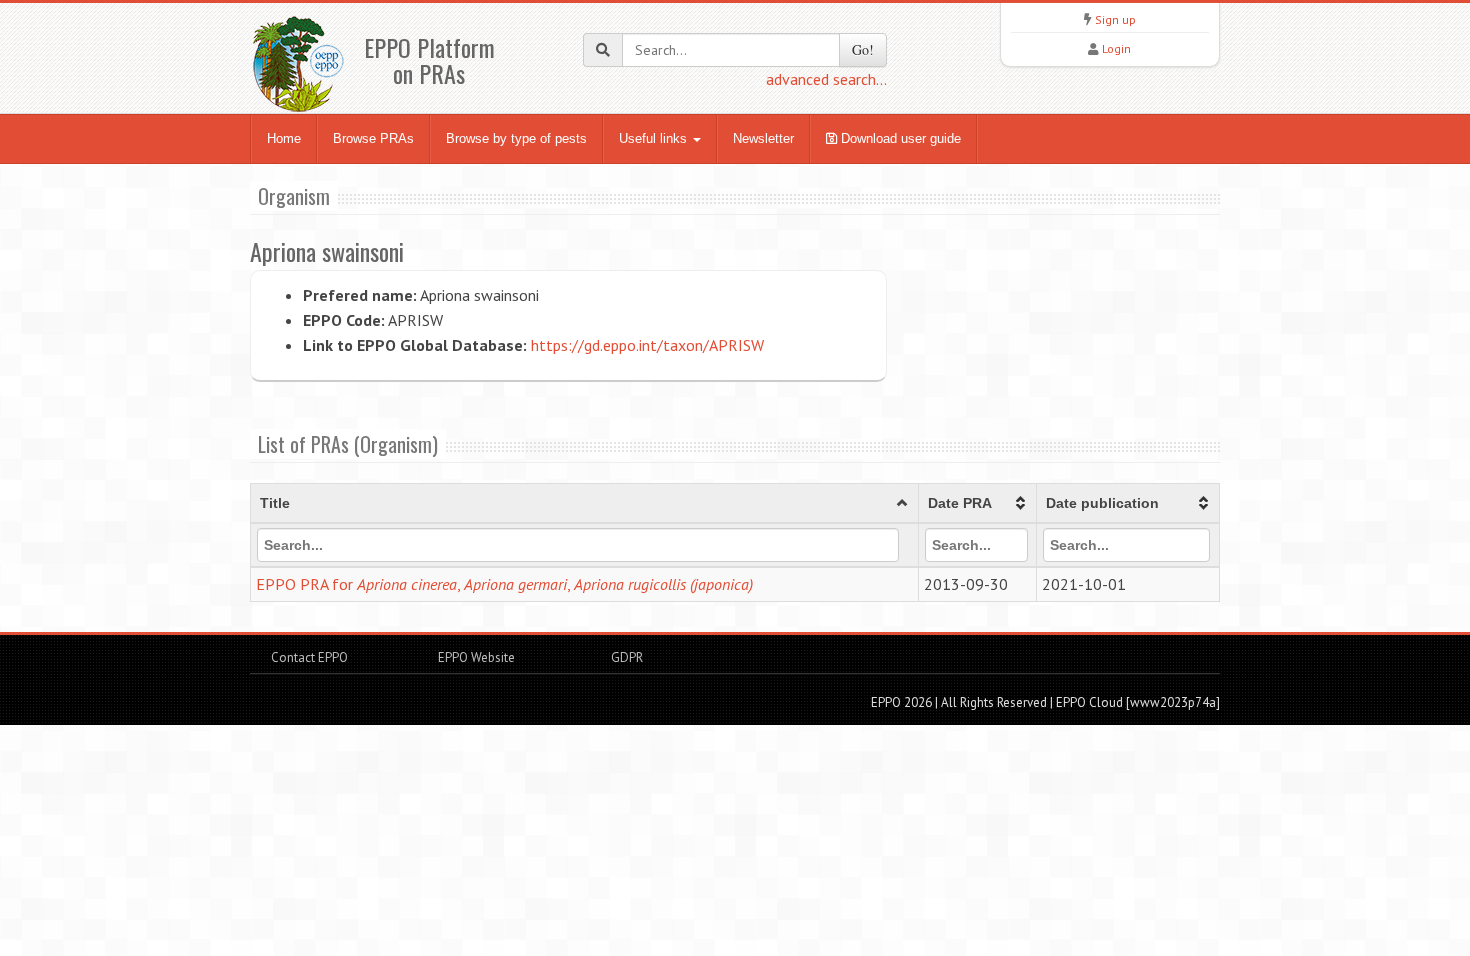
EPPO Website (476, 657)
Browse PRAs (373, 138)
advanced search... (826, 79)
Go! (863, 49)
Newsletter (763, 138)
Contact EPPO (309, 657)
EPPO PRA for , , (504, 584)
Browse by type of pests (516, 138)
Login (1116, 48)
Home (284, 138)
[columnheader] (585, 504)
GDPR (625, 657)
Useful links (655, 138)
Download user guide (899, 138)
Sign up (1115, 19)
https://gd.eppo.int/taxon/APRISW (647, 345)
